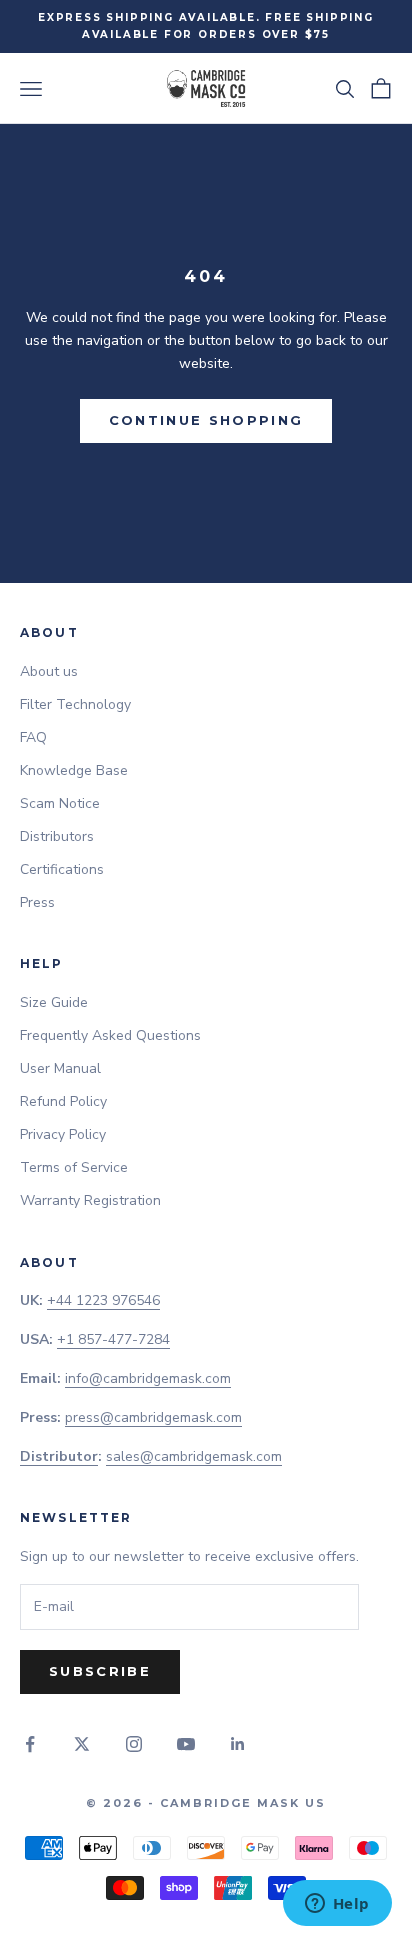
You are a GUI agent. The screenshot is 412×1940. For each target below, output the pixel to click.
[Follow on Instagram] (134, 1744)
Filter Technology (75, 704)
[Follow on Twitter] (82, 1744)
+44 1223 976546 (103, 1300)
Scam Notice (60, 803)
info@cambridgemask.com (148, 1378)
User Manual (60, 1068)
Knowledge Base (74, 770)
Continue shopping (206, 420)
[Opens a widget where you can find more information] (337, 1905)
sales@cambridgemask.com (194, 1456)
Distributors (57, 836)
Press (37, 902)
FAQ (33, 737)
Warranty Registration (90, 1200)
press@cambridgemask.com (153, 1417)
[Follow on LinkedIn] (238, 1744)
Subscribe (100, 1671)
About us (49, 671)
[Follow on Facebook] (30, 1744)
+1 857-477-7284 (113, 1339)
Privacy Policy (63, 1134)
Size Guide (54, 1002)
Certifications (62, 869)
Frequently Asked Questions (110, 1035)
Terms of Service (74, 1167)
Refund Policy (63, 1101)
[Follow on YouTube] (186, 1744)
